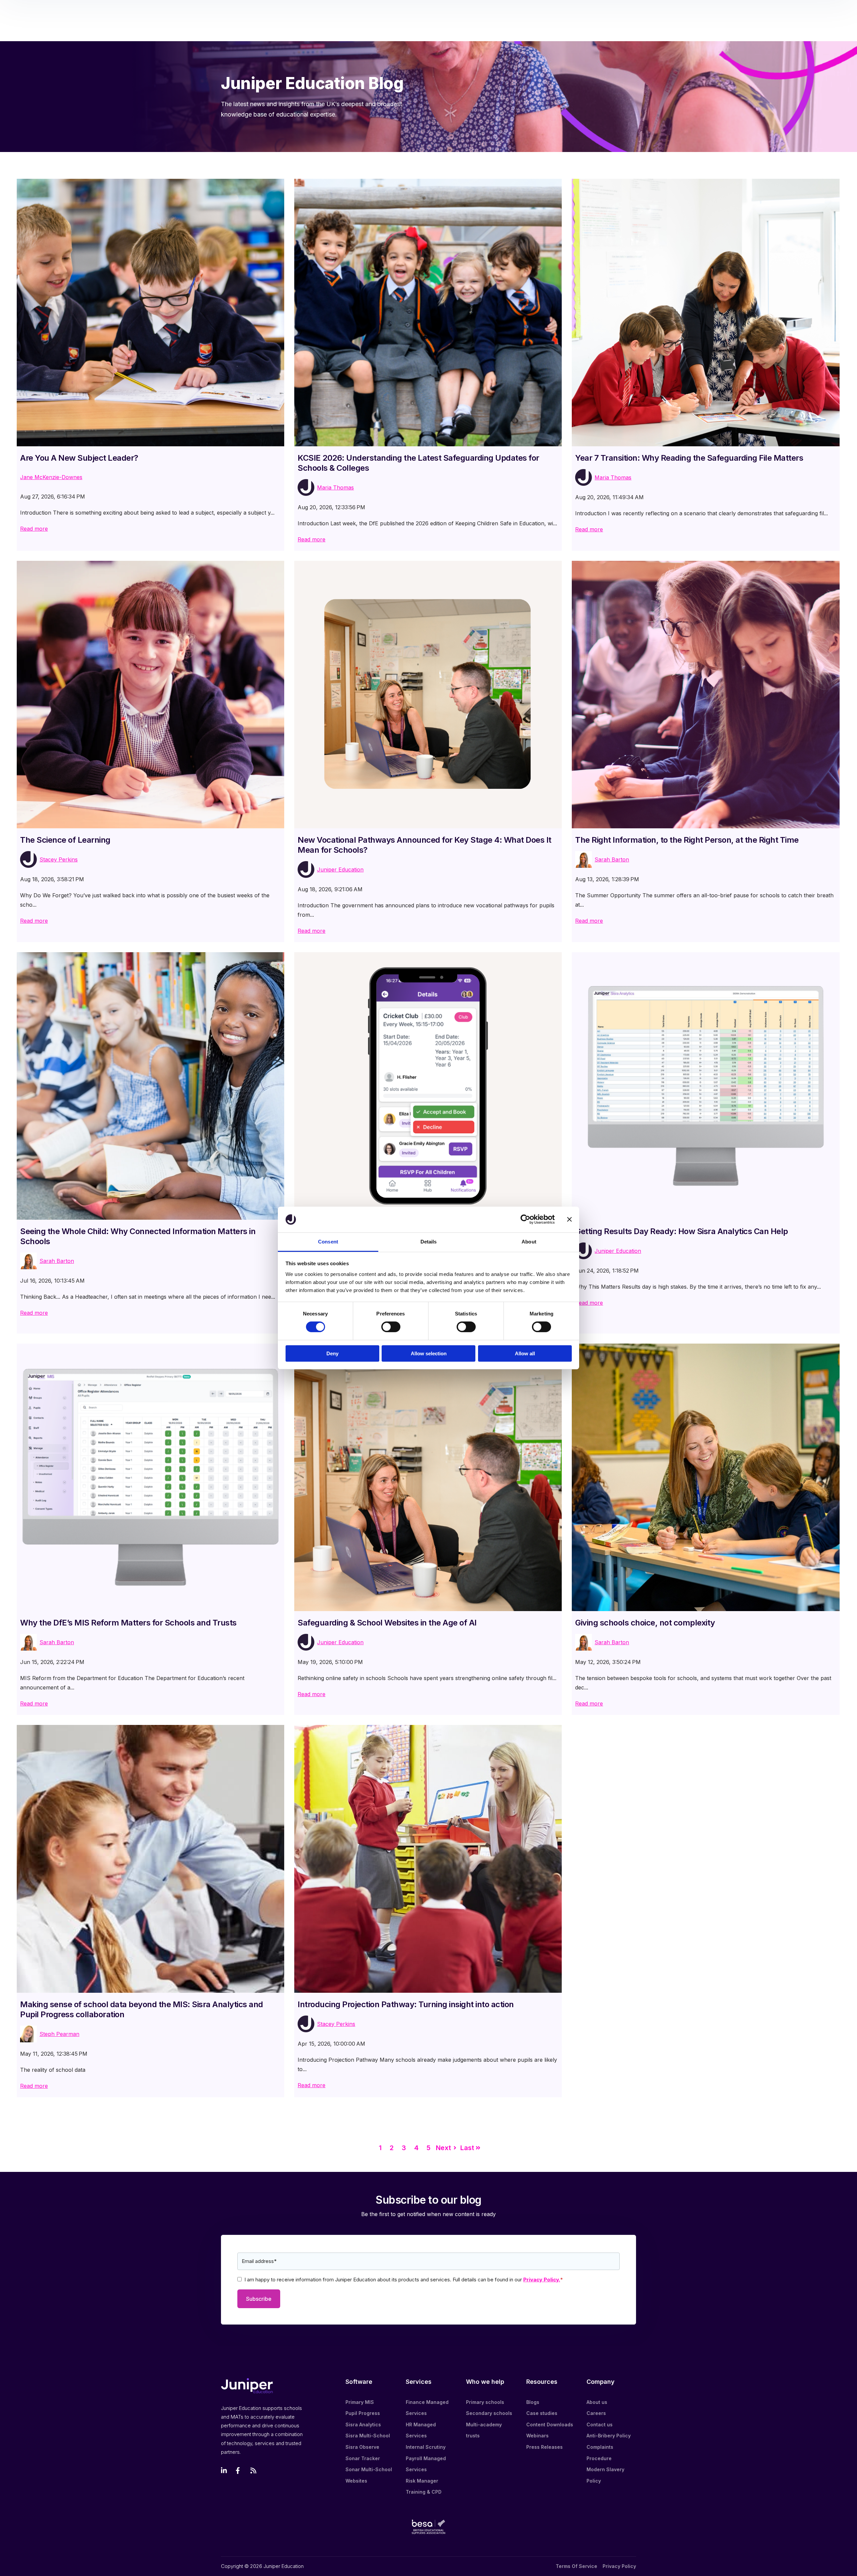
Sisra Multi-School (368, 2436)
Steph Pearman (59, 2034)
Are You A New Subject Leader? (79, 458)
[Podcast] (254, 2471)
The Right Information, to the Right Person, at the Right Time (687, 840)
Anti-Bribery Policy (609, 2436)
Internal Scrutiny (426, 2447)
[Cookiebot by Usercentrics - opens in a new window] (525, 1219)
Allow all (525, 1353)
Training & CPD (424, 2492)
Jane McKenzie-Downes (51, 477)
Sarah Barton (612, 859)
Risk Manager (422, 2481)
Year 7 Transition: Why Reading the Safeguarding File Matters (689, 458)
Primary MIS (360, 2402)
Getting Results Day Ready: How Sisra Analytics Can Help (682, 1231)
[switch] (391, 1327)
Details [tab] (429, 1242)
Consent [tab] (328, 1242)
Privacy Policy (619, 2566)
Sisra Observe (362, 2447)
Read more (34, 529)
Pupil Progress (363, 2413)
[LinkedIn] (224, 2471)
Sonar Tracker (363, 2458)
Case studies (542, 2413)
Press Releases (544, 2447)
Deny (332, 1353)
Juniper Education (340, 869)
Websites (356, 2481)
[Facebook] (239, 2471)
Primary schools (485, 2402)
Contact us (600, 2425)
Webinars (537, 2436)
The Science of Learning (65, 840)
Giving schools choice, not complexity (645, 1623)
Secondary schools (489, 2413)
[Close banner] (569, 1219)
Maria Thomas (335, 487)
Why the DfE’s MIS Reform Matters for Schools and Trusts (128, 1623)
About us (597, 2402)
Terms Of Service (576, 2566)
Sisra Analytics (363, 2425)
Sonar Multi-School (369, 2469)
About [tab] (529, 1242)
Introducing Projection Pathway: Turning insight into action (406, 2004)
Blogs (533, 2402)
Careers (596, 2413)
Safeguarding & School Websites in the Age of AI (387, 1623)
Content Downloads (550, 2425)
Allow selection (429, 1353)
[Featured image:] (150, 313)
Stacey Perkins (59, 859)
